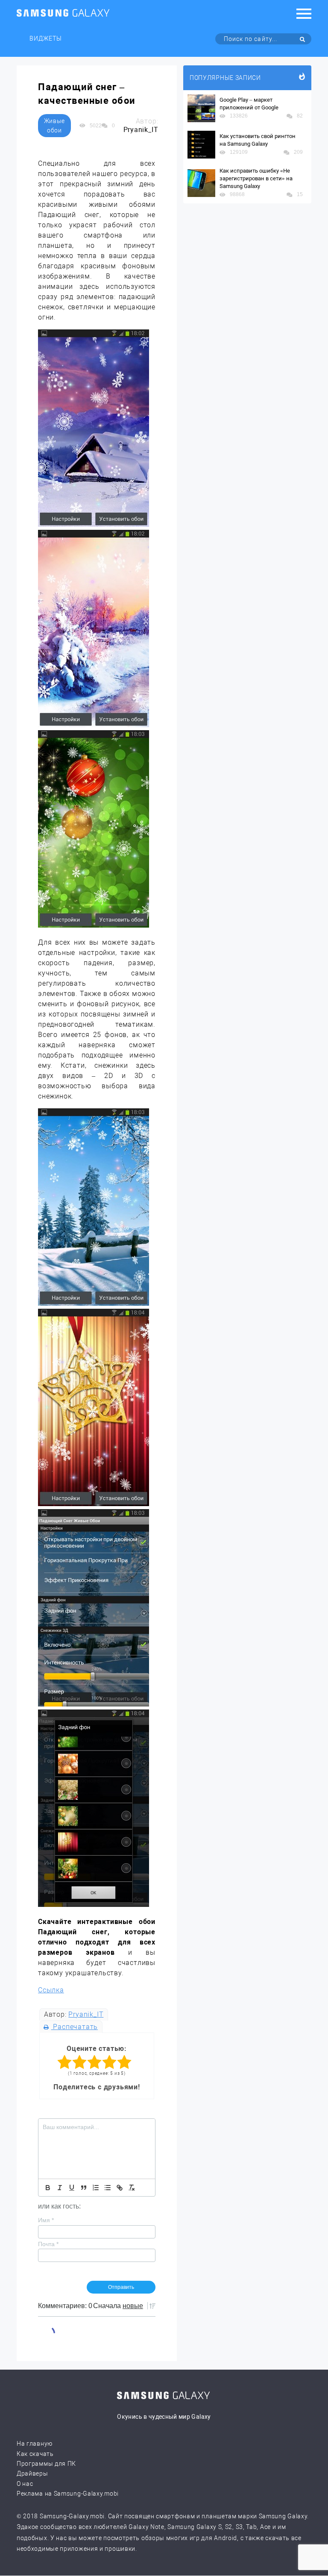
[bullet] (108, 2188)
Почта (48, 2244)
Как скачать (35, 2454)
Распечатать (75, 2027)
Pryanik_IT (86, 2014)
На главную (35, 2444)
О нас (25, 2484)
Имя (46, 2220)
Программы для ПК (46, 2464)
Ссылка (51, 1990)
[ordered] (96, 2188)
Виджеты (46, 38)
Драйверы (32, 2473)
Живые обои (55, 126)
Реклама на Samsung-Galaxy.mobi (68, 2494)
